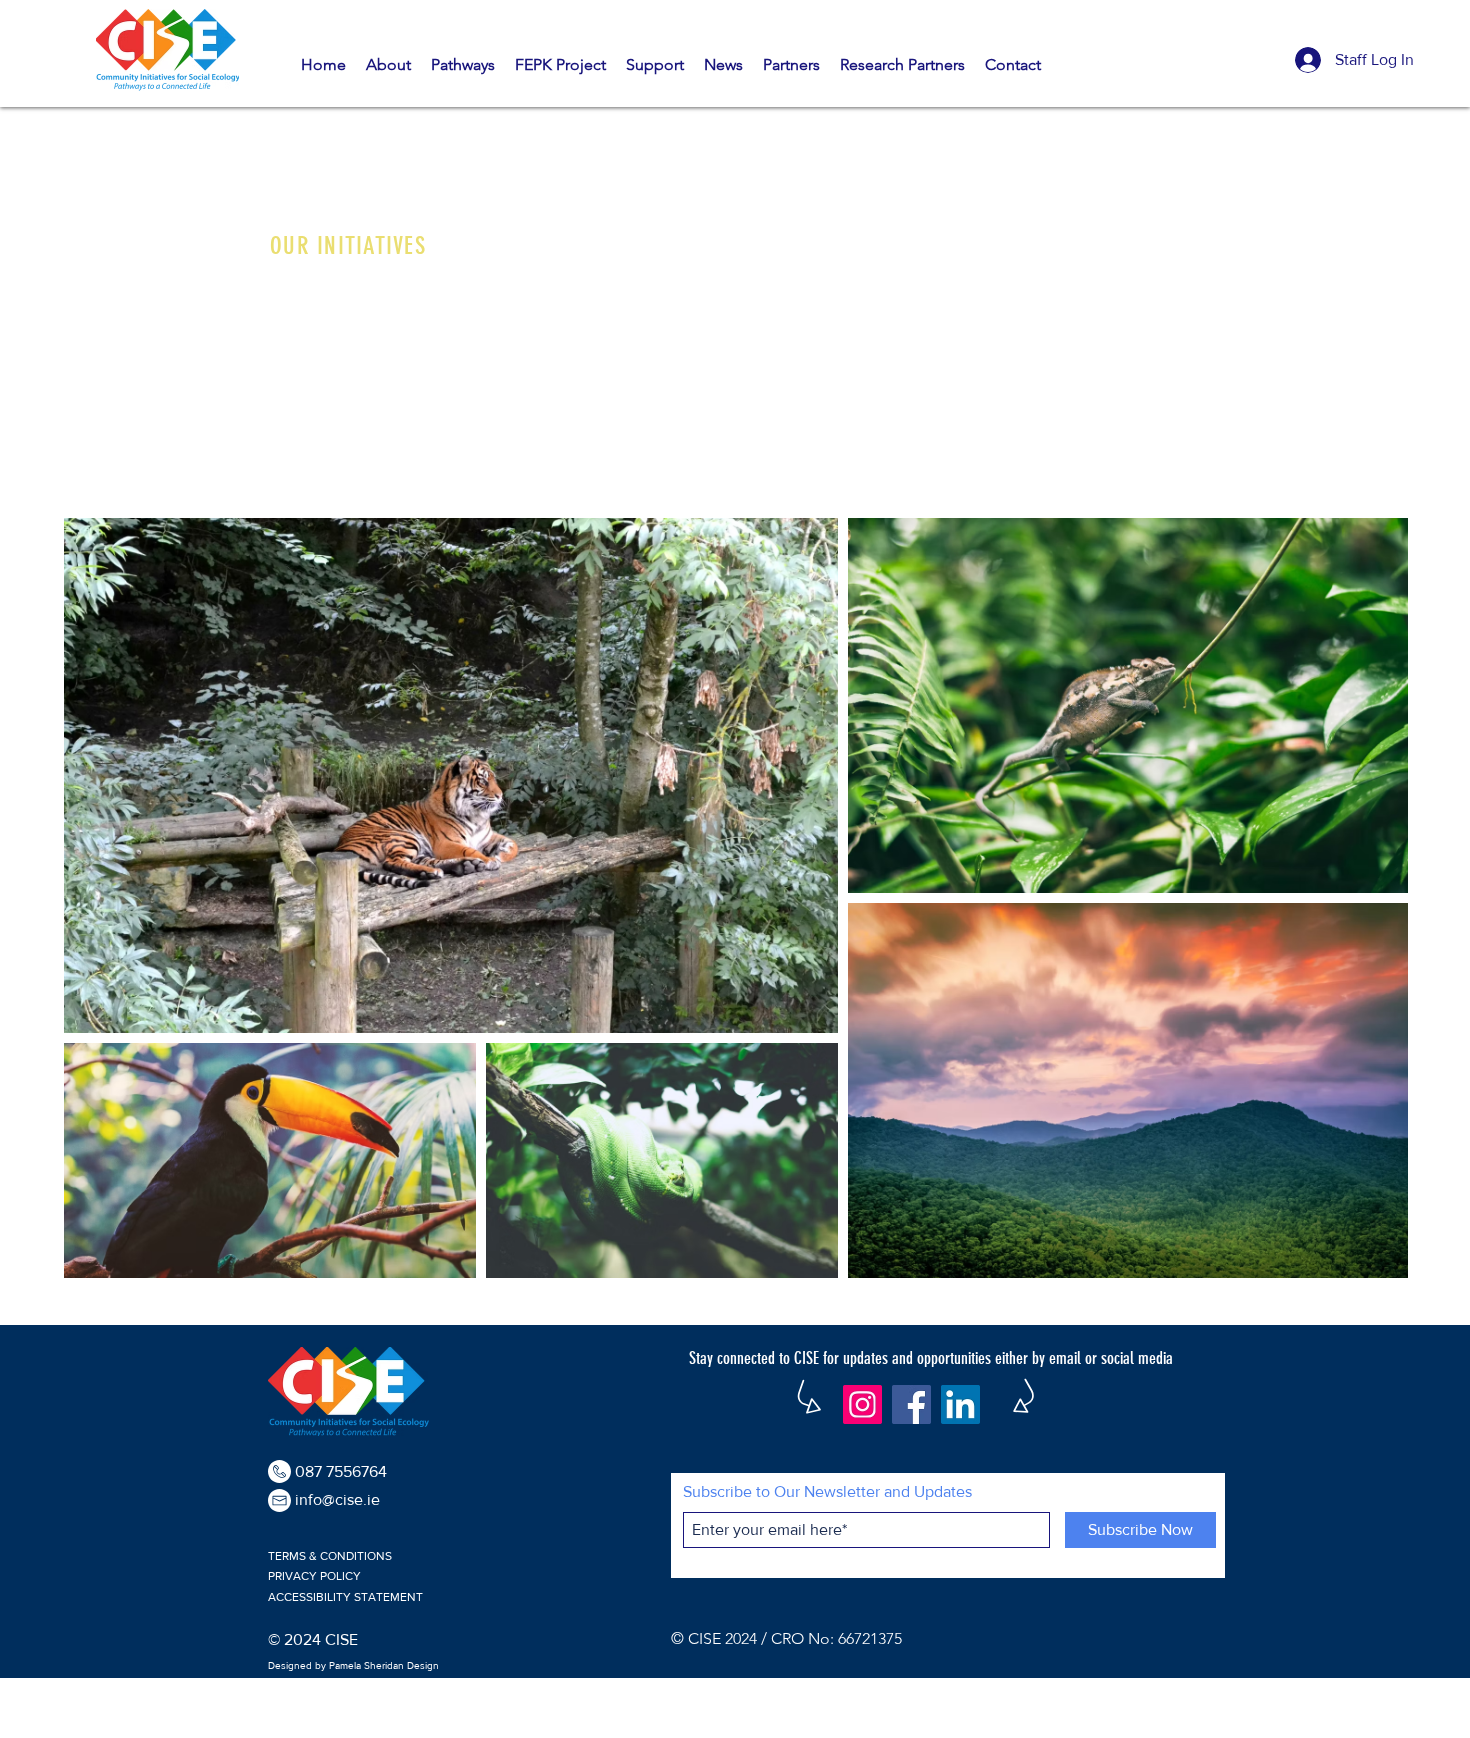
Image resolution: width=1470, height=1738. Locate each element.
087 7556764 (341, 1471)
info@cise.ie (337, 1499)
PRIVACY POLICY (314, 1576)
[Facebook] (911, 1404)
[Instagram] (862, 1404)
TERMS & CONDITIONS (330, 1556)
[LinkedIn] (960, 1404)
